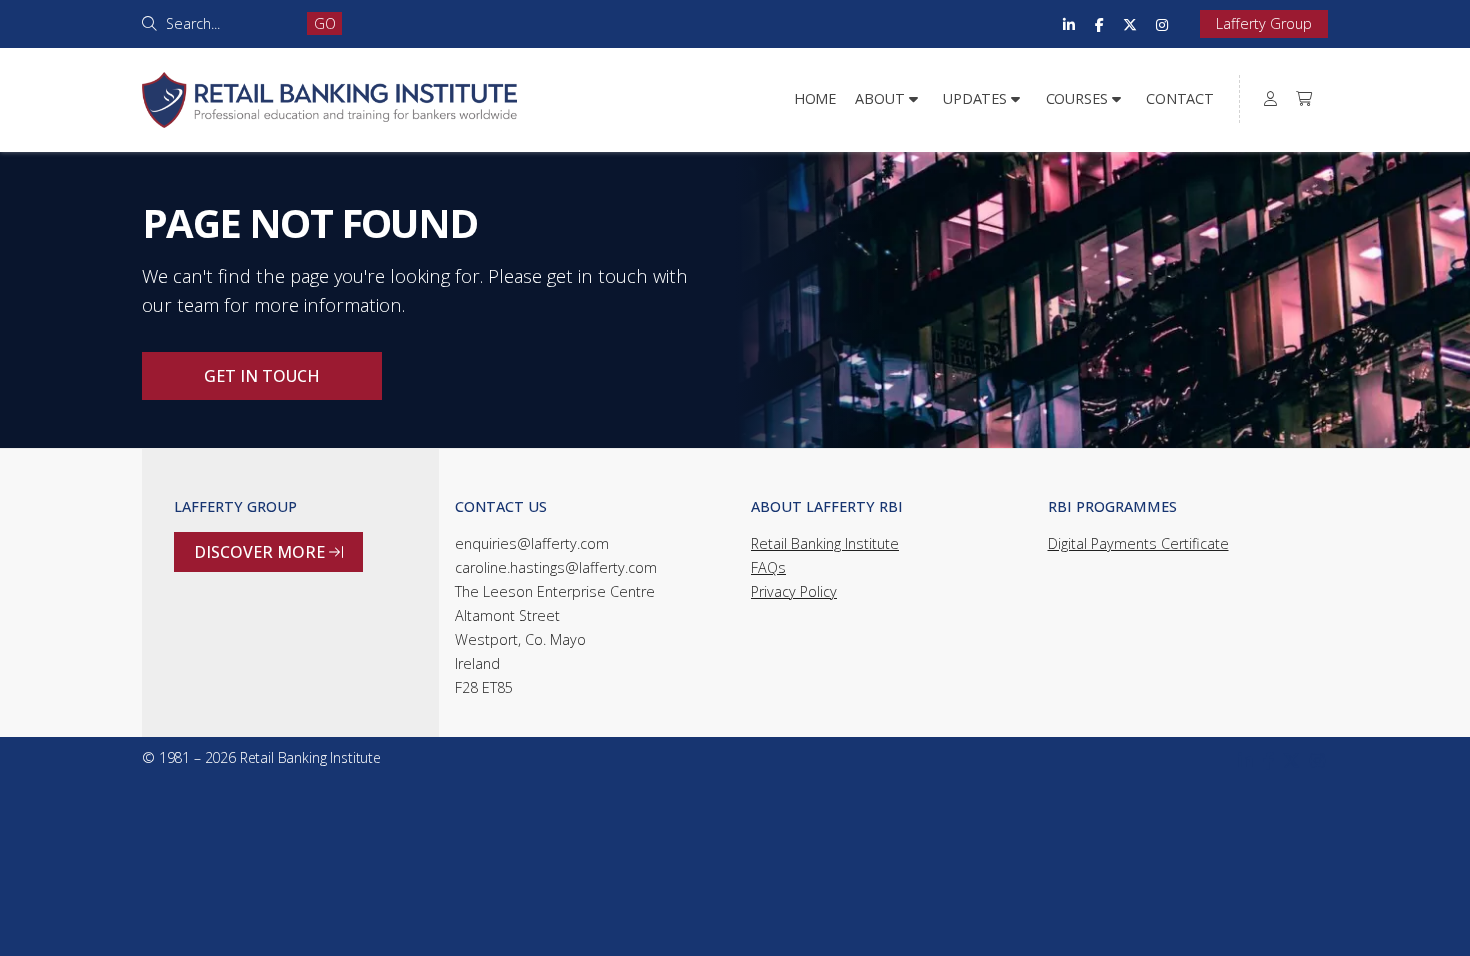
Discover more (268, 552)
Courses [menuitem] (1077, 98)
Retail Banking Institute (825, 543)
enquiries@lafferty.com (532, 543)
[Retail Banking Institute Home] (329, 76)
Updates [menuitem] (975, 98)
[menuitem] (1271, 99)
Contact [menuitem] (1180, 98)
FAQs (768, 567)
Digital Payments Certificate (1138, 543)
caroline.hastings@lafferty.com (556, 567)
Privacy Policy (794, 591)
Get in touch (262, 376)
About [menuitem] (879, 98)
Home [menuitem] (815, 98)
